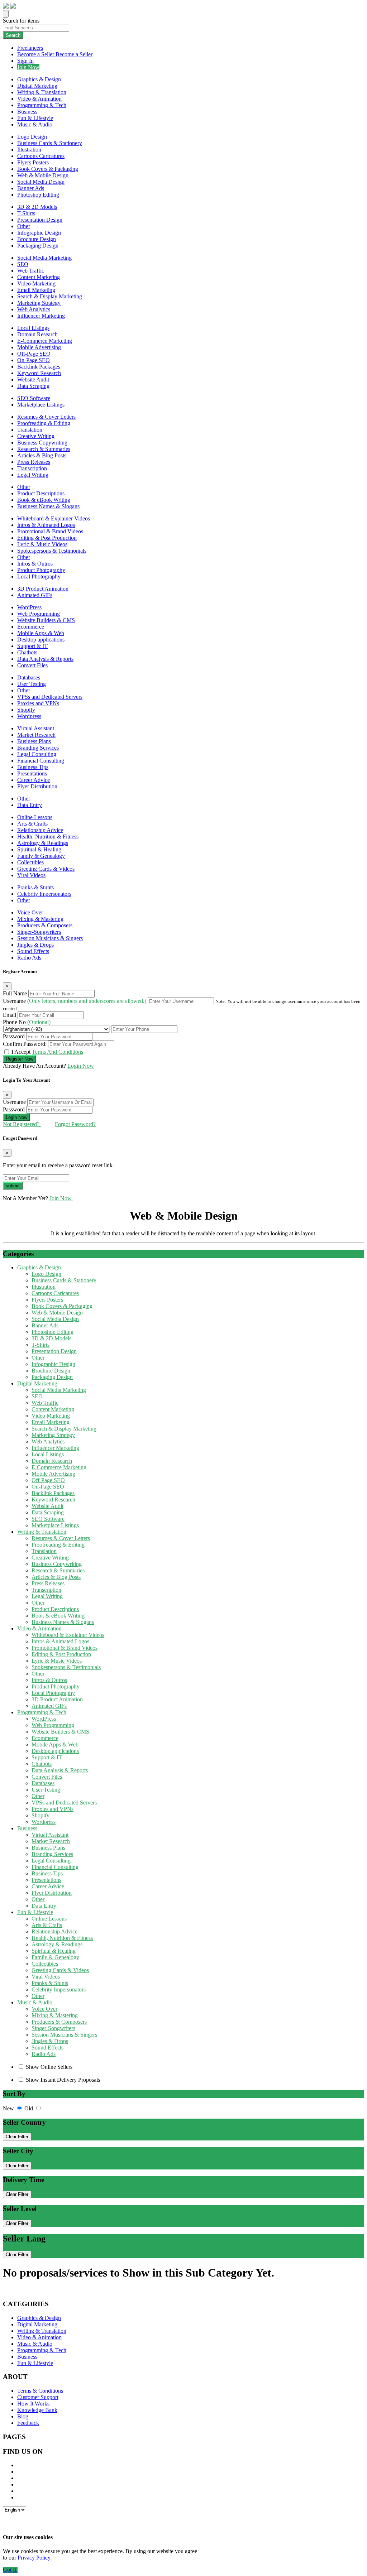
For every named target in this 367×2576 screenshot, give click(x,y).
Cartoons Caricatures (41, 156)
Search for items (21, 21)
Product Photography (41, 570)
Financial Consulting (41, 761)
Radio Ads (29, 958)
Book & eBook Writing (44, 500)
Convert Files (32, 665)
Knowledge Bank (37, 2410)
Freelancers (30, 48)
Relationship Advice (40, 830)
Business (27, 112)
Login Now (81, 1066)
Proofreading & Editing (44, 423)
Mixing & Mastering (40, 919)
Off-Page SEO (34, 354)
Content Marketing (39, 277)
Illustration (29, 150)
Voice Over (30, 912)
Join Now (28, 67)
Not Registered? (22, 1124)
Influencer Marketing (41, 316)
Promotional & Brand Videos (50, 531)
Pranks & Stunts (35, 887)
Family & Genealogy (41, 856)
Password (15, 1036)
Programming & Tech (42, 105)
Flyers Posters (33, 162)
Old (29, 2108)
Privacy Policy (34, 2558)
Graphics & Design (39, 79)
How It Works (33, 2404)
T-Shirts (26, 213)
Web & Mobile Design (43, 175)
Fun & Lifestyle (35, 118)
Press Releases (34, 462)
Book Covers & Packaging (48, 169)
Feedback (28, 2423)
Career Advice (34, 780)
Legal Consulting (37, 754)
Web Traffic (31, 271)
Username (75, 1001)
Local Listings (33, 328)
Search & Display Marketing (50, 296)
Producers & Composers (45, 925)
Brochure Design (37, 239)
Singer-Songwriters (39, 932)
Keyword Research (39, 373)
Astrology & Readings (43, 843)
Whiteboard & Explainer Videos (54, 518)
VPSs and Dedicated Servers (50, 697)
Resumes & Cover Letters (46, 417)
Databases (29, 677)
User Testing (32, 684)
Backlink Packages (39, 367)
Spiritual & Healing (39, 849)
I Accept (47, 1052)
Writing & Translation (42, 92)
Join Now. (61, 1198)
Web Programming (39, 614)
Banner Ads (31, 188)
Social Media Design (41, 182)
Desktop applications (41, 640)
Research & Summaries (44, 449)
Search (13, 35)
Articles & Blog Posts (42, 455)
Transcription (32, 468)
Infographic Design (39, 233)
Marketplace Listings (41, 405)
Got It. (10, 2570)
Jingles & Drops (35, 945)
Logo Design (32, 137)
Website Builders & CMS (46, 620)
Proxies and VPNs (38, 703)
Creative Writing (36, 436)
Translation (30, 430)
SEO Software (34, 398)
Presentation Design (40, 220)
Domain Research (37, 334)
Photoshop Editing (38, 195)
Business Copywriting (42, 443)
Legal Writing (33, 475)
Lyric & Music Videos (42, 544)
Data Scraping (33, 386)
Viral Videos (31, 875)
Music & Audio (35, 124)
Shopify (26, 710)
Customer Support (38, 2397)
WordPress (29, 607)
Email (10, 1015)
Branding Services (38, 748)
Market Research (36, 735)
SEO (23, 264)
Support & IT (32, 646)
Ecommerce (31, 627)
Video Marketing (36, 283)
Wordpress (29, 716)
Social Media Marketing (44, 258)
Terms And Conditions (58, 1052)
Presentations (32, 773)
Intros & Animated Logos (46, 525)
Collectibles (30, 862)
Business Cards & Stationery (50, 143)
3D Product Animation (43, 589)
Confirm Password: (25, 1044)
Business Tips (33, 767)
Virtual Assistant (36, 728)
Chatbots (27, 652)
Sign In (25, 61)
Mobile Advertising (39, 347)
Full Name (16, 993)
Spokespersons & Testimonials (52, 551)
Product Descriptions (41, 493)
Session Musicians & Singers (50, 938)
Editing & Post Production (47, 538)
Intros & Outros (35, 564)
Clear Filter (17, 2137)
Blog (23, 2416)
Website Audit (33, 379)
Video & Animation (39, 99)
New (9, 2108)
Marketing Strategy (39, 303)
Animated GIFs (35, 595)
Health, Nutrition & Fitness (48, 837)
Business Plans (34, 741)
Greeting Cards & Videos (46, 869)
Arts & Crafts (32, 824)
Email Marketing (36, 290)
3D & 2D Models (37, 207)
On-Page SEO (34, 360)
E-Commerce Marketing (45, 341)
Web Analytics (34, 309)
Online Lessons (35, 817)
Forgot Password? (75, 1124)
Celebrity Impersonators (44, 894)
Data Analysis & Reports (45, 659)
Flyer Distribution (37, 786)
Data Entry (30, 805)
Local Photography (39, 576)
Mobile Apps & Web (41, 633)
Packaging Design (38, 246)
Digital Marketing (37, 86)
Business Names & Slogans (48, 506)
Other (24, 226)
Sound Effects (33, 951)
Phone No (27, 1022)
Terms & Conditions (40, 2391)
